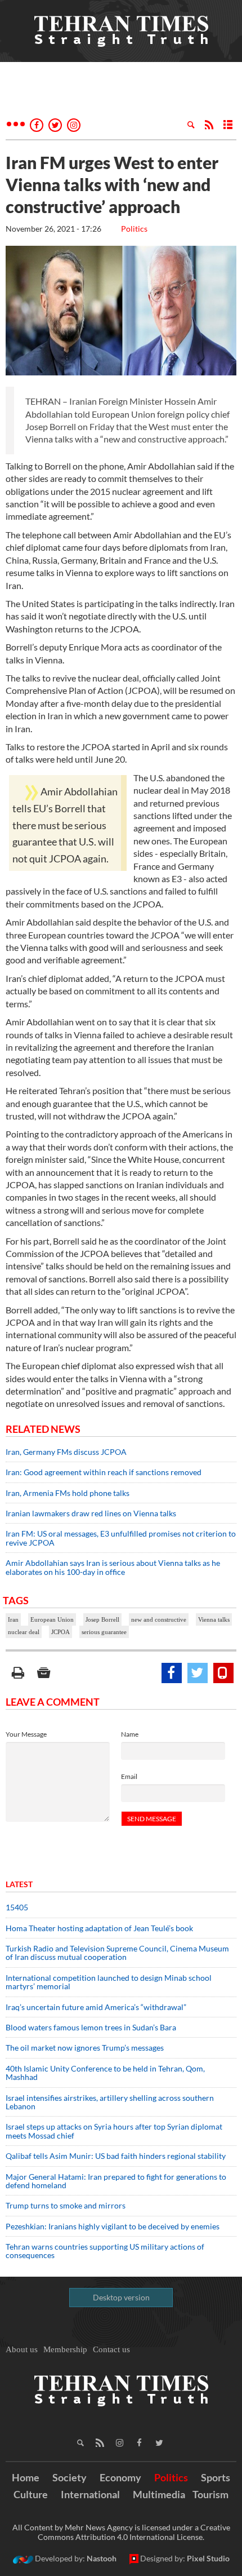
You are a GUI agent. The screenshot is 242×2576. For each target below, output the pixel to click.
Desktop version (121, 2297)
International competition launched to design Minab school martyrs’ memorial (109, 1982)
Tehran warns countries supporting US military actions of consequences (105, 2251)
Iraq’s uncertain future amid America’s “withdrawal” (96, 2007)
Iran (13, 1619)
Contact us (111, 2349)
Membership (65, 2349)
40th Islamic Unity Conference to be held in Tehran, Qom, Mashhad (105, 2073)
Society (70, 2477)
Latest (19, 1884)
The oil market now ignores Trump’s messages (85, 2048)
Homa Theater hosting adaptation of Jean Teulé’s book (99, 1928)
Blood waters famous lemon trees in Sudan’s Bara (91, 2027)
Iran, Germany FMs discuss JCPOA (66, 1452)
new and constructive (159, 1619)
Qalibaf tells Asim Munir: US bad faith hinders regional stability (116, 2156)
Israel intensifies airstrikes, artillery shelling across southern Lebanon (110, 2102)
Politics (134, 229)
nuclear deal (24, 1632)
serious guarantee (104, 1632)
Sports (216, 2477)
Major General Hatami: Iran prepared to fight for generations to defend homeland (116, 2181)
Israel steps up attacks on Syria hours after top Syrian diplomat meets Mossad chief (114, 2131)
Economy (120, 2477)
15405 (17, 1907)
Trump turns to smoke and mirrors (66, 2205)
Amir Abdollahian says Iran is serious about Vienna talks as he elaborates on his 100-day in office (113, 1567)
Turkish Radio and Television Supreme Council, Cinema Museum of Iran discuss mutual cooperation (117, 1953)
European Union (52, 1619)
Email (129, 1776)
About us (22, 2349)
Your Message (26, 1734)
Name (130, 1734)
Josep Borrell (102, 1619)
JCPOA (60, 1632)
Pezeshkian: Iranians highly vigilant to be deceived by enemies (113, 2226)
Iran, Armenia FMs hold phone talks (68, 1493)
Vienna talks (214, 1619)
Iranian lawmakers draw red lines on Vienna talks (91, 1513)
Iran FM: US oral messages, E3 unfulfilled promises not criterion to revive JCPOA (121, 1538)
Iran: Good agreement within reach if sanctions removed (104, 1472)
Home (26, 2477)
